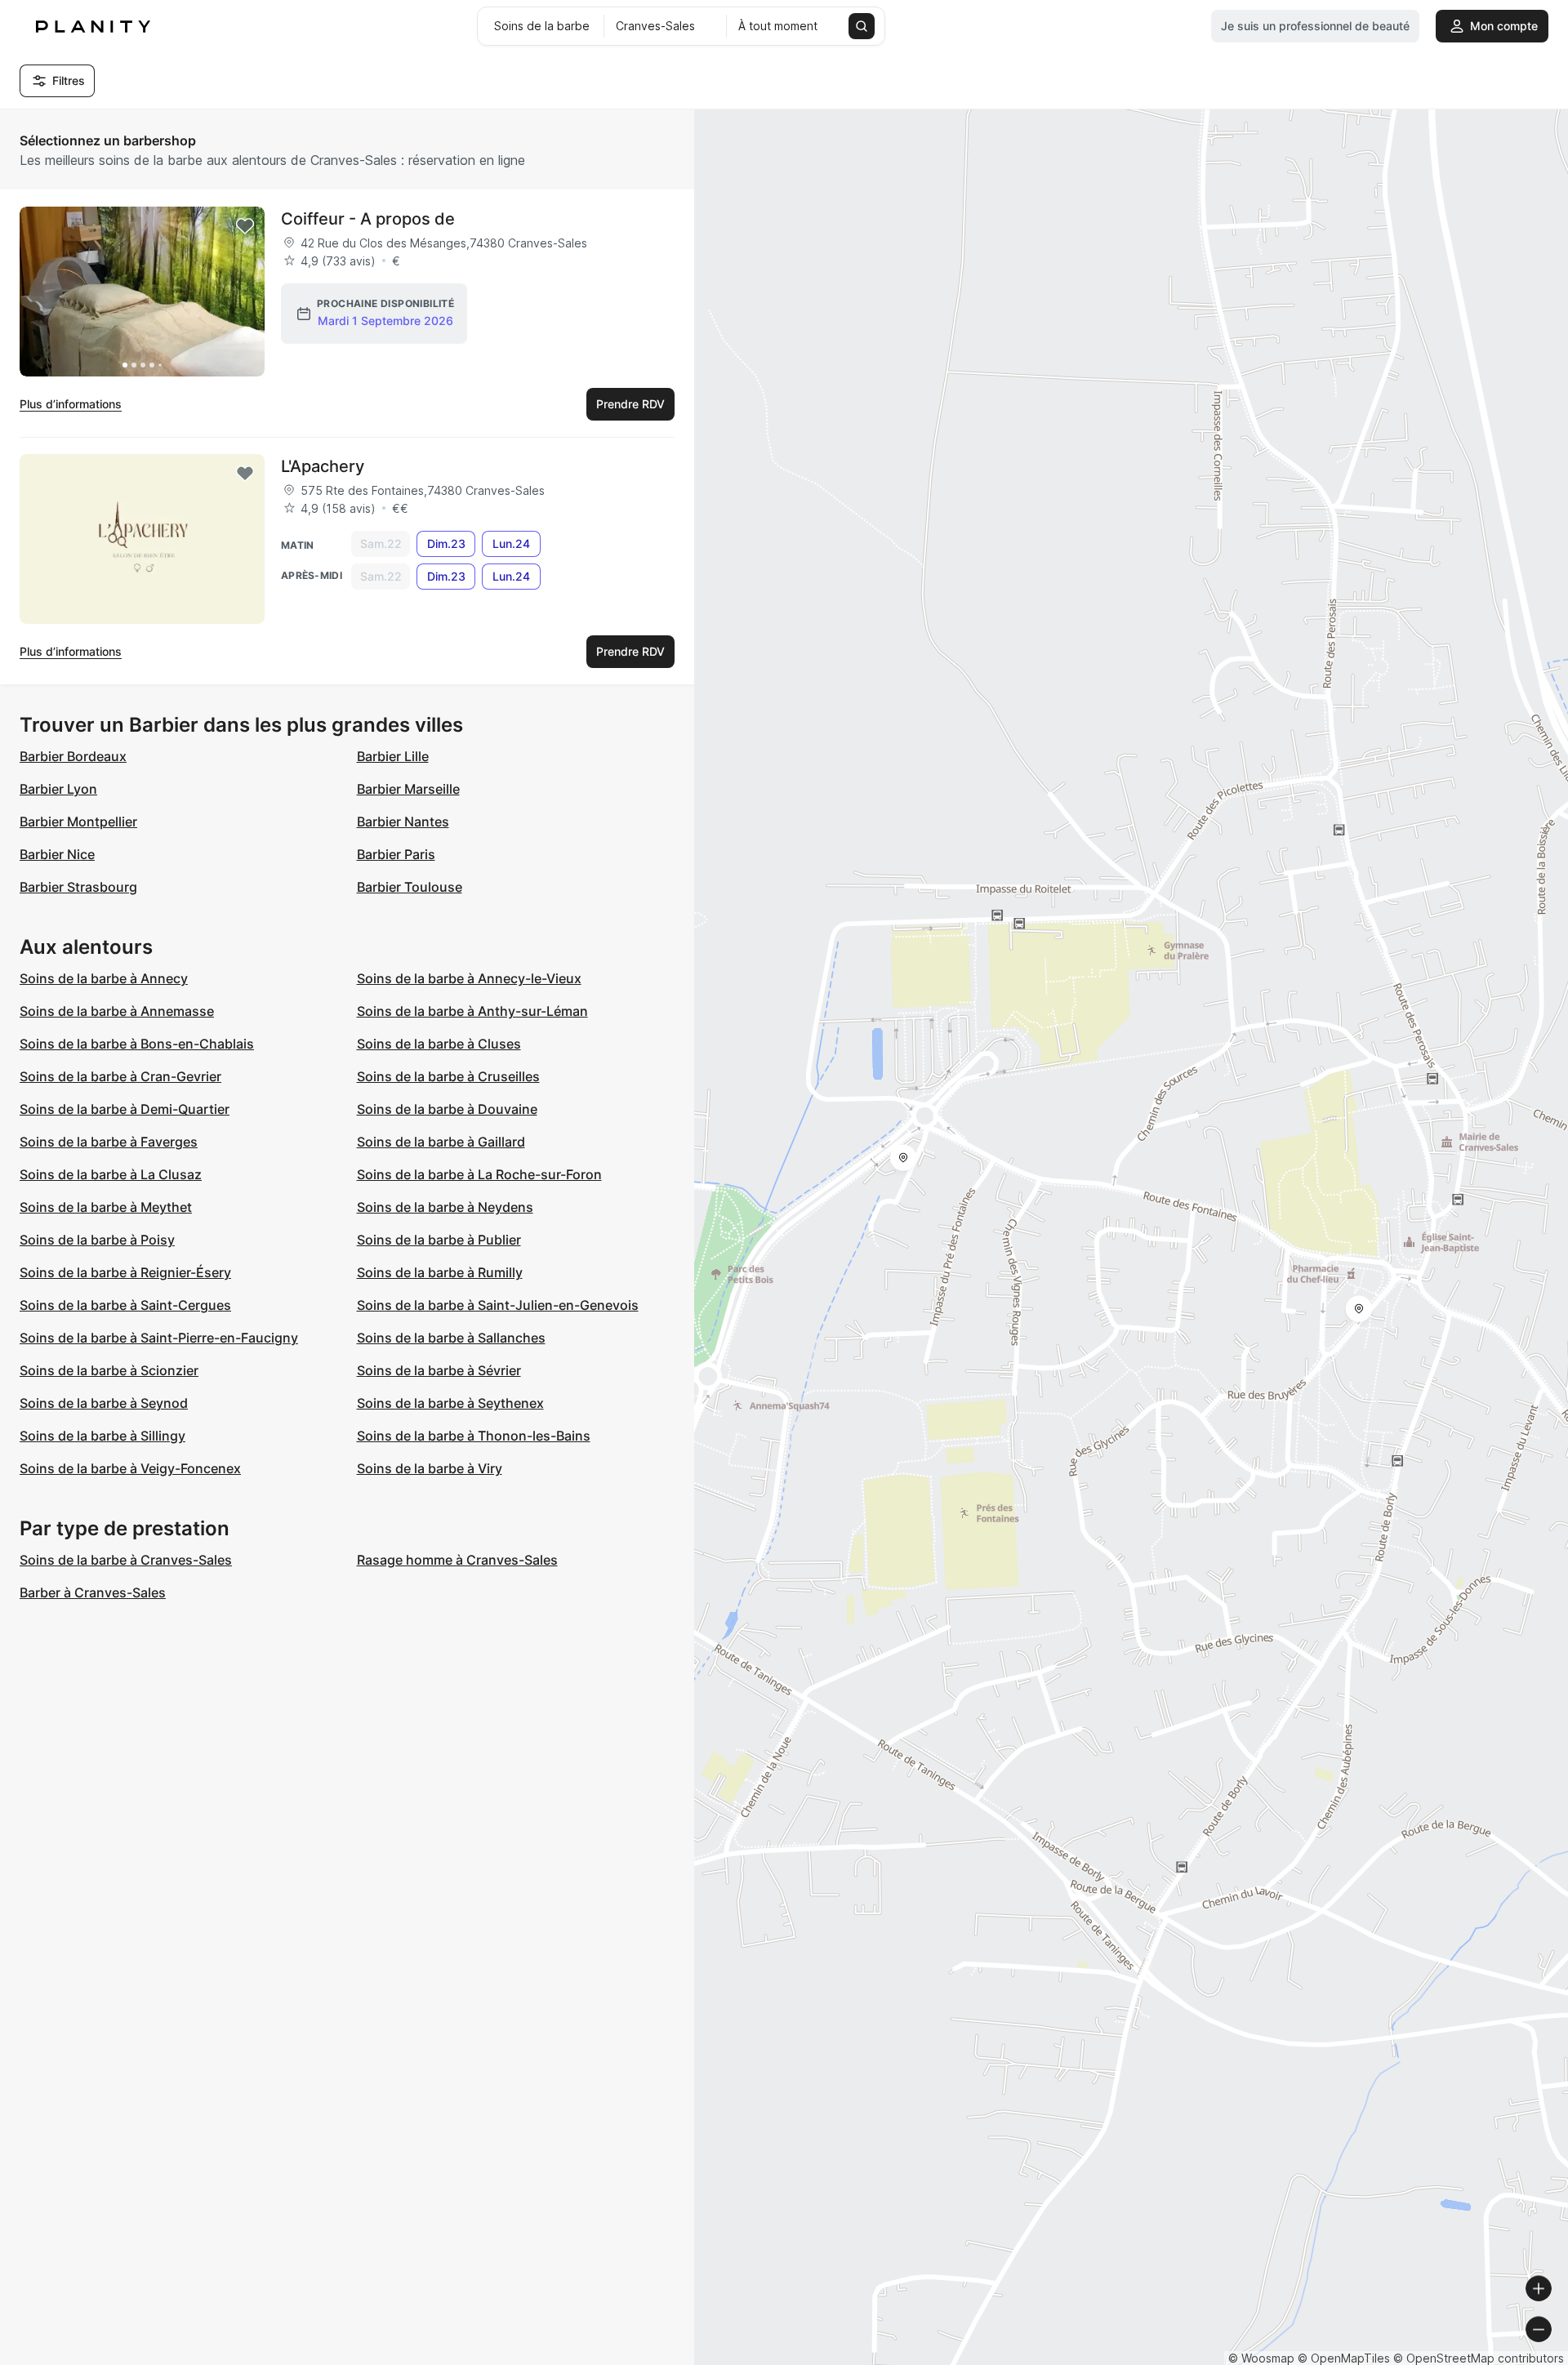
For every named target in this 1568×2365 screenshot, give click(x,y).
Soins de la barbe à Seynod (104, 1403)
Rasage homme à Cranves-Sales (457, 1560)
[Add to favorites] (245, 226)
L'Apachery (323, 466)
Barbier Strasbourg (78, 887)
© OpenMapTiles (1344, 2358)
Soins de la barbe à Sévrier (439, 1370)
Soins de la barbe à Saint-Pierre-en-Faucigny (159, 1338)
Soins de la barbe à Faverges (109, 1142)
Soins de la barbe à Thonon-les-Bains (474, 1436)
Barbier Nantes (403, 822)
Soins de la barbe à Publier (439, 1240)
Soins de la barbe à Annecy (104, 978)
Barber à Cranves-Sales (93, 1592)
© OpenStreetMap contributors (1479, 2358)
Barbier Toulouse (410, 887)
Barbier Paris (396, 854)
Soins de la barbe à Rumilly (440, 1272)
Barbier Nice (57, 854)
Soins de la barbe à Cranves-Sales (126, 1560)
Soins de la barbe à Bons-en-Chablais (137, 1044)
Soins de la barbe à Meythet (106, 1207)
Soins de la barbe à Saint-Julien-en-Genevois (498, 1305)
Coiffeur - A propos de (368, 219)
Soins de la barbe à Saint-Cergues (125, 1305)
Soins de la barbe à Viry (430, 1468)
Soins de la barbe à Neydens (445, 1207)
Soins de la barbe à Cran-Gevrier (120, 1076)
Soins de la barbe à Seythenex (450, 1403)
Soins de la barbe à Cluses (439, 1044)
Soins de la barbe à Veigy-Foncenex (130, 1468)
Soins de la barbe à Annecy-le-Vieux (469, 978)
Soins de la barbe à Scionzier (109, 1370)
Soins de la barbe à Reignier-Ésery (125, 1272)
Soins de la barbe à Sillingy (102, 1436)
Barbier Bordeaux (73, 756)
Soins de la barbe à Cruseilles (448, 1076)
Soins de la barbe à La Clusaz (111, 1174)
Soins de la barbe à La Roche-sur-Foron (479, 1174)
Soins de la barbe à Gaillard (441, 1142)
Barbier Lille (393, 756)
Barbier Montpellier (78, 822)
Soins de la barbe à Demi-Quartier (125, 1109)
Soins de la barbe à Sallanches (451, 1338)
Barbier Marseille (408, 789)
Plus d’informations (71, 404)
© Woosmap (1261, 2358)
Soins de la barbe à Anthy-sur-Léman (472, 1011)
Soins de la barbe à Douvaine (447, 1109)
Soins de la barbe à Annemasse (117, 1011)
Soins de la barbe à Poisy (97, 1240)
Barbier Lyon (58, 789)
